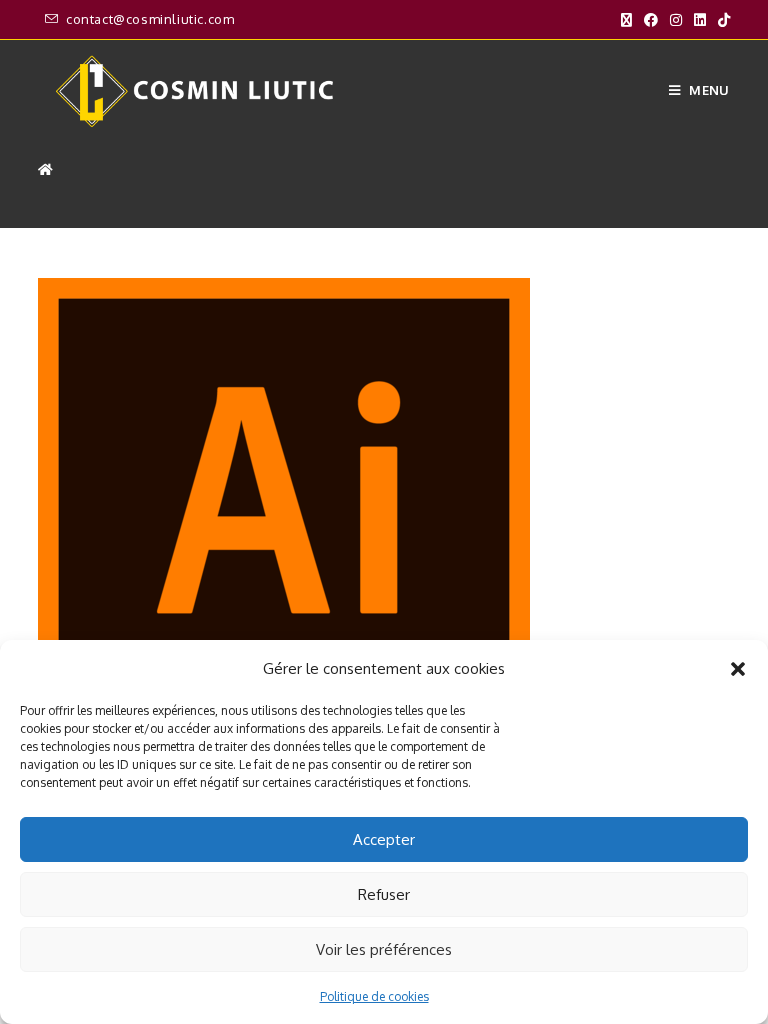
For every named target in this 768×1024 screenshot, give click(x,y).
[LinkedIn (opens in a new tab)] (700, 20)
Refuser (384, 894)
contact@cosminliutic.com (150, 19)
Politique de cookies (374, 996)
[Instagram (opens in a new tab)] (676, 20)
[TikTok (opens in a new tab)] (721, 20)
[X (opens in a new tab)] (626, 20)
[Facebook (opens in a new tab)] (651, 20)
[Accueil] (45, 169)
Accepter (384, 839)
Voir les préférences (384, 949)
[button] (738, 669)
